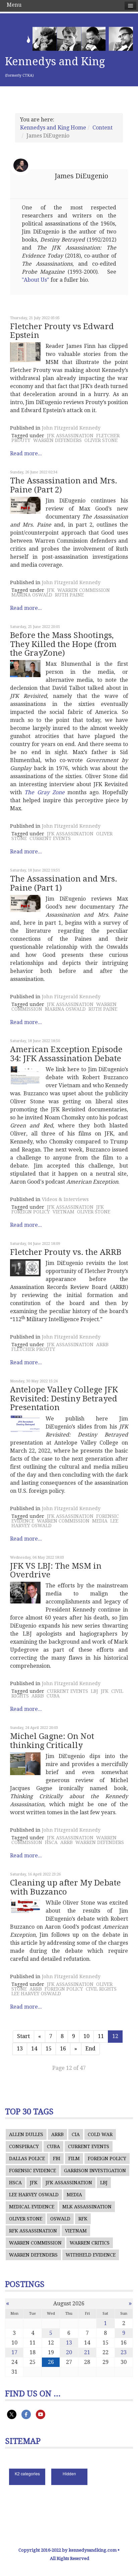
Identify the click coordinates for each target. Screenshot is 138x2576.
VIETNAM (63, 1212)
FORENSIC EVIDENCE (32, 2171)
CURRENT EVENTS (50, 838)
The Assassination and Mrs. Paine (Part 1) (64, 883)
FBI (57, 2158)
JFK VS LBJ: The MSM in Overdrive (56, 1570)
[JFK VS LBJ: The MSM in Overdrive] (25, 1593)
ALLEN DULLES (26, 2134)
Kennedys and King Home (53, 128)
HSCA (51, 1842)
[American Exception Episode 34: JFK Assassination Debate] (25, 1075)
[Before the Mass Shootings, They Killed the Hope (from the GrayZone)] (25, 669)
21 (87, 2352)
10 (86, 2036)
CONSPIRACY (24, 2146)
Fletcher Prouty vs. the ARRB (66, 1252)
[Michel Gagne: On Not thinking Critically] (25, 1764)
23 (124, 2352)
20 (69, 2352)
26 (51, 2362)
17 (14, 2352)
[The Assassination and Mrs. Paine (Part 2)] (25, 505)
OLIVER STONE (101, 440)
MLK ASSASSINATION (87, 2207)
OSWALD (60, 2219)
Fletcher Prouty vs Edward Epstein (62, 331)
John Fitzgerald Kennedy (71, 428)
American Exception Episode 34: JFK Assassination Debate (66, 1054)
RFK (83, 2219)
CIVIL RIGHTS (101, 1989)
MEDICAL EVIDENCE (32, 2207)
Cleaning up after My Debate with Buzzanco (65, 1887)
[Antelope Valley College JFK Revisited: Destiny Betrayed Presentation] (25, 1424)
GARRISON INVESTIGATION (95, 2171)
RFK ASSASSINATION (33, 2231)
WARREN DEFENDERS (57, 440)
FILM (74, 2158)
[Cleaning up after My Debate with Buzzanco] (25, 1906)
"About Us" (36, 280)
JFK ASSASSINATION (70, 436)
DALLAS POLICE (27, 2158)
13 (20, 2049)
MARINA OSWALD (32, 595)
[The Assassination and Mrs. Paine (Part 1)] (25, 903)
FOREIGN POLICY (31, 1212)
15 (49, 2049)
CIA (76, 2134)
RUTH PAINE (69, 595)
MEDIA (100, 1521)
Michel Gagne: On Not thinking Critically (52, 1741)
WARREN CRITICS (90, 2243)
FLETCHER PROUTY (33, 1349)
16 (63, 2049)
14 (34, 2049)
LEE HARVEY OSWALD (36, 1994)
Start (23, 2036)
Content (102, 128)
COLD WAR (100, 2134)
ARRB (102, 1345)
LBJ (94, 1691)
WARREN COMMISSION (84, 590)
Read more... (26, 453)
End (90, 2049)
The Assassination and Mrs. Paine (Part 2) (64, 485)
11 (101, 2036)
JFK (51, 590)
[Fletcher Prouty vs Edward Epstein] (25, 352)
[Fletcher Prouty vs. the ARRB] (25, 1268)
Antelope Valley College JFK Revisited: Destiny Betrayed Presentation (64, 1399)
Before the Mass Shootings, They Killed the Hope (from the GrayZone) (63, 644)
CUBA (53, 1696)
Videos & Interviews (65, 1199)
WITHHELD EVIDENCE (91, 2255)
